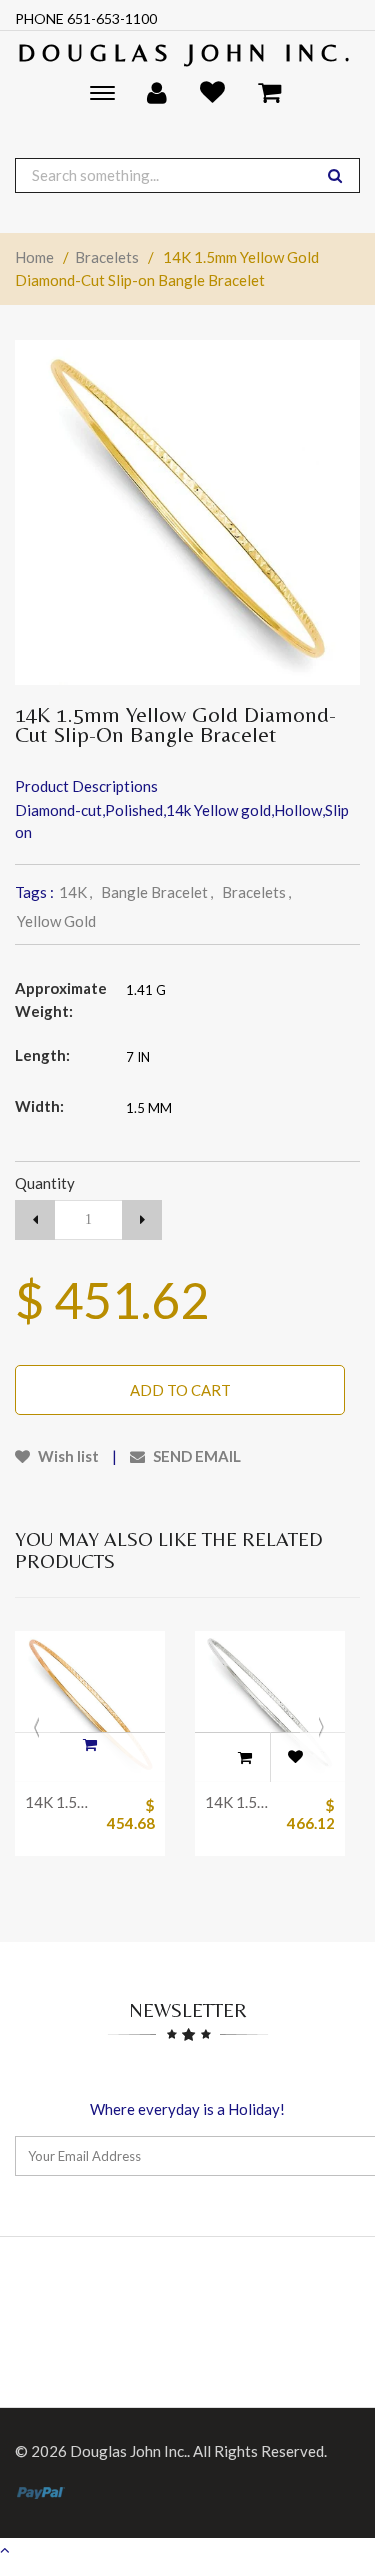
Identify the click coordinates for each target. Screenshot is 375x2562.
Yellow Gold (56, 921)
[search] (335, 175)
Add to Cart (180, 1390)
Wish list (67, 1456)
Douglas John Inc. (187, 52)
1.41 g (146, 990)
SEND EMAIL (195, 1456)
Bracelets (107, 257)
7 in (138, 1057)
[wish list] (295, 1757)
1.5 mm (149, 1108)
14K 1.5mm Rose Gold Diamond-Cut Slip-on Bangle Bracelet (60, 1802)
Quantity (45, 1183)
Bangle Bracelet (157, 892)
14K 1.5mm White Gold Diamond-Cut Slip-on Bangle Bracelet (240, 1802)
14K (75, 892)
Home (34, 257)
